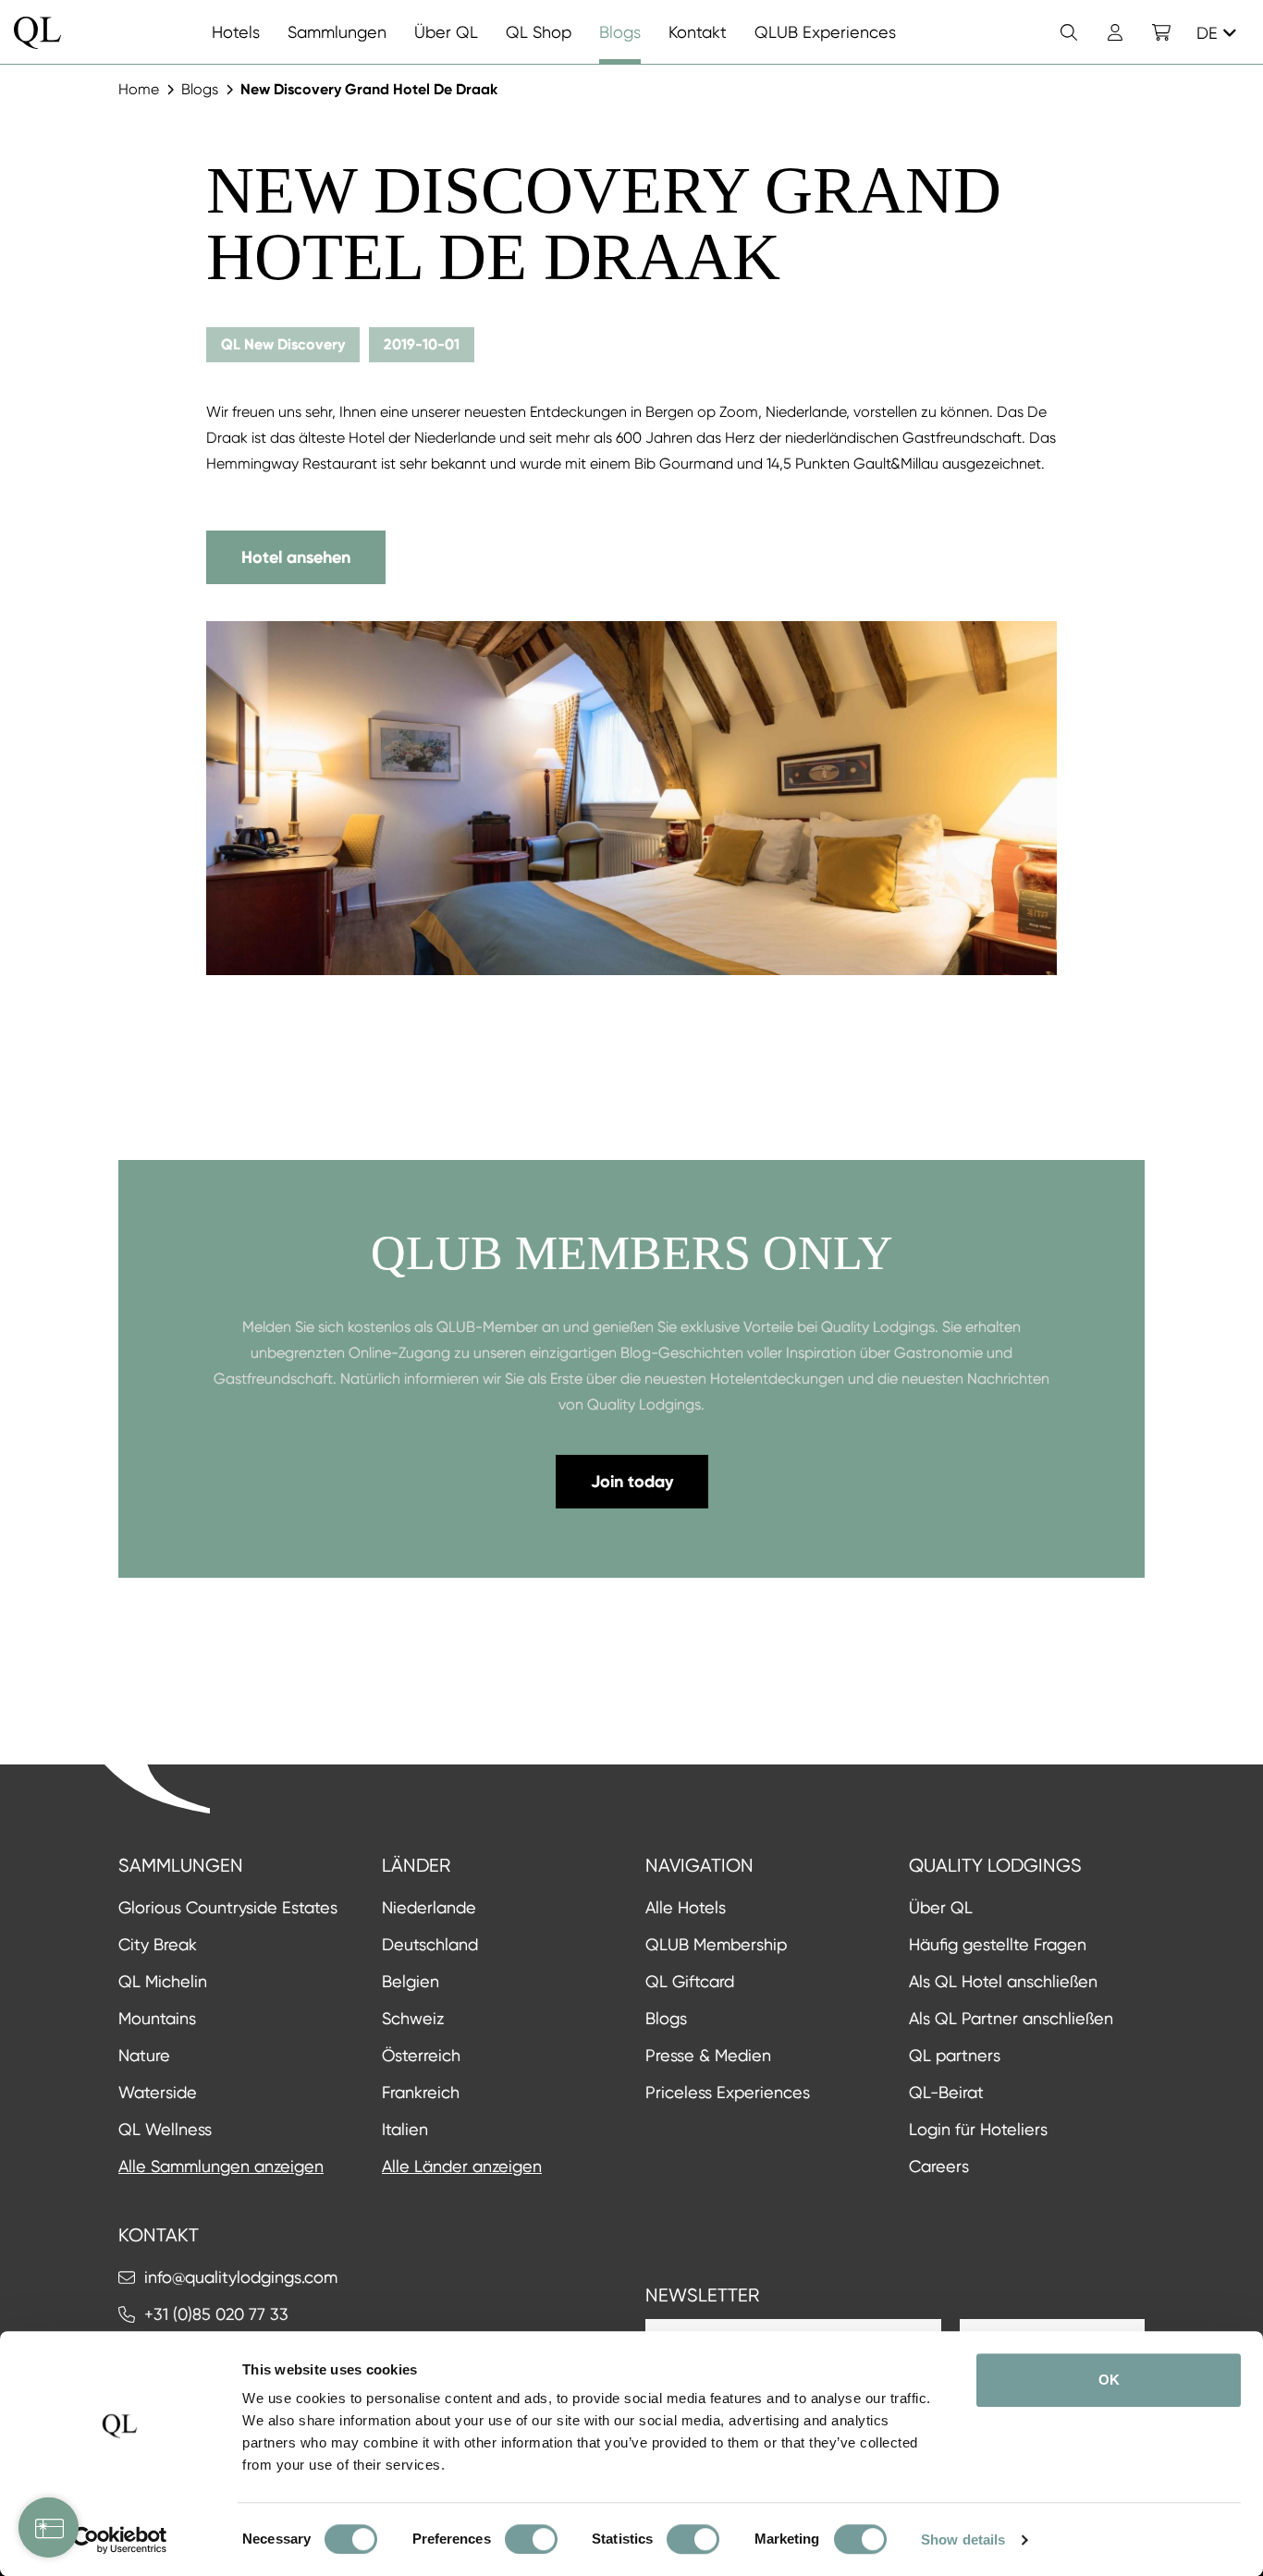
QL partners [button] (955, 2055)
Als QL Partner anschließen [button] (1011, 2018)
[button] (1161, 32)
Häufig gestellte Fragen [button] (998, 1944)
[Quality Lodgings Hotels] (37, 33)
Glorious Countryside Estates (228, 1907)
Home (139, 89)
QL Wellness (165, 2129)
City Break (158, 1944)
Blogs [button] (666, 2018)
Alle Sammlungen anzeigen (221, 2166)
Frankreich (421, 2092)
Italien (405, 2129)
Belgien (411, 1981)
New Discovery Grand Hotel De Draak (369, 89)
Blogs (200, 89)
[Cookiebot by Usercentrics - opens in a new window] (120, 2540)
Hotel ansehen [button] (296, 557)
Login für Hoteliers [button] (978, 2129)
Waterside (158, 2092)
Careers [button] (939, 2166)
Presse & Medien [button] (708, 2055)
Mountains (157, 2018)
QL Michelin (163, 1981)
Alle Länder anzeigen (462, 2166)
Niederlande (429, 1907)
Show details (963, 2539)
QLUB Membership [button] (716, 1944)
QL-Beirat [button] (946, 2092)
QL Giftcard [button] (690, 1981)
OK (1109, 2380)
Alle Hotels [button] (686, 1907)
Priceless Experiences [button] (728, 2092)
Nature (144, 2055)
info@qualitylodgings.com (241, 2277)
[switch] (531, 2539)
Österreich (421, 2055)
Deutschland (430, 1944)
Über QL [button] (941, 1907)
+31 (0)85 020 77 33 (216, 2314)
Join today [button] (632, 1482)
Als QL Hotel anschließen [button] (1003, 1981)
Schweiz (413, 2018)
